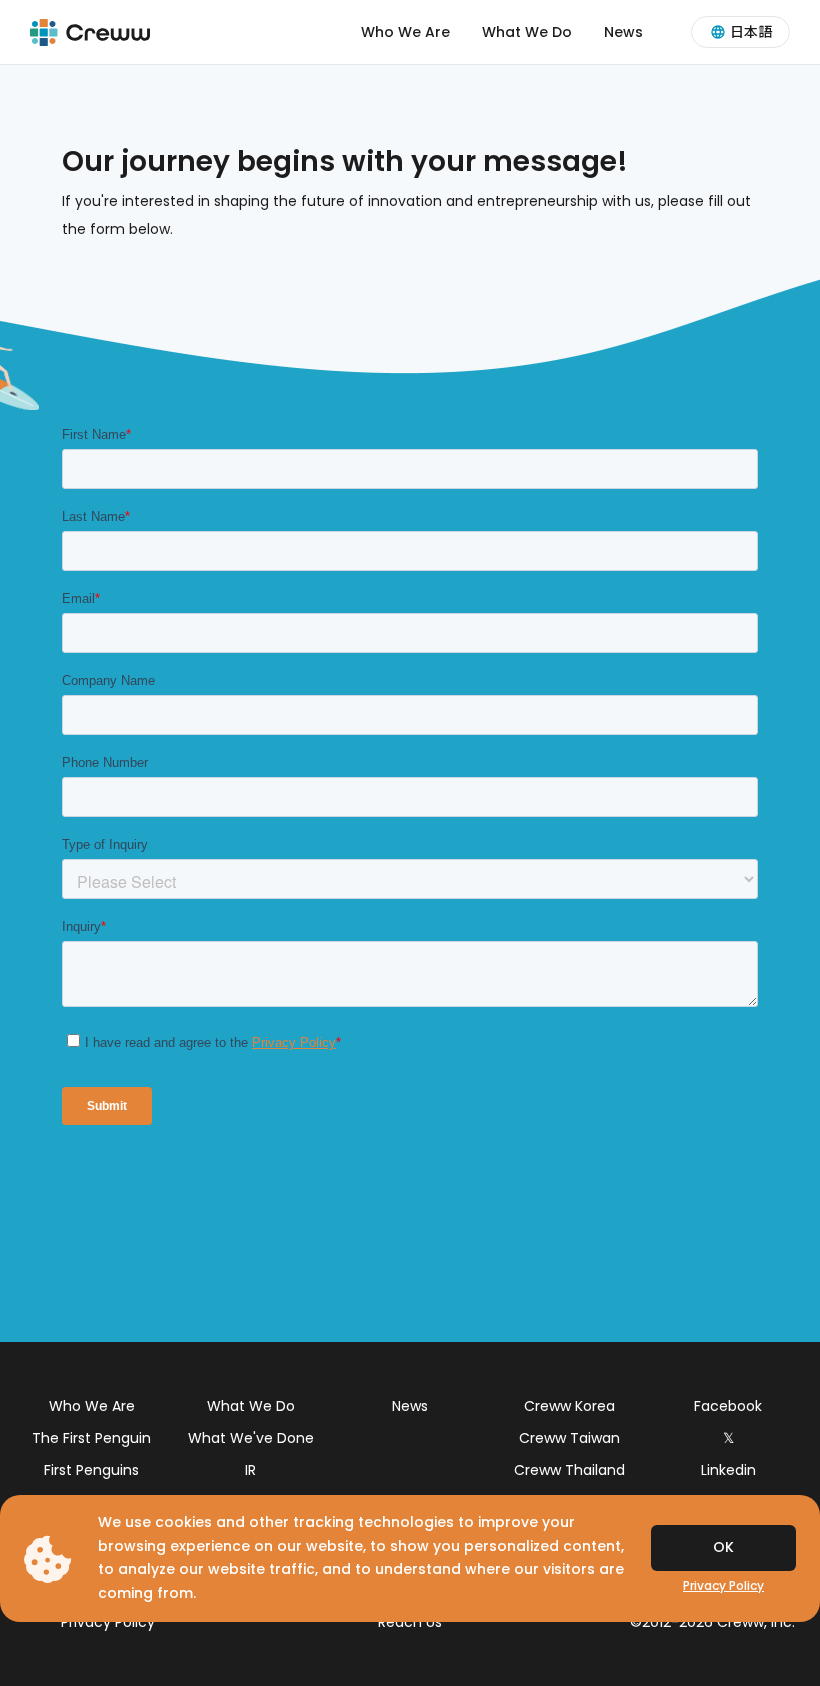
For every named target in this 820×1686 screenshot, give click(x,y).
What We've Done (251, 1438)
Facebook (728, 1406)
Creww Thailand (569, 1470)
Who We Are (405, 32)
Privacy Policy (108, 1622)
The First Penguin (91, 1438)
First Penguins (91, 1470)
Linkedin (728, 1470)
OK (723, 1547)
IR (250, 1470)
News (623, 32)
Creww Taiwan (569, 1438)
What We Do (527, 32)
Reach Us (410, 1622)
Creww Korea (569, 1406)
